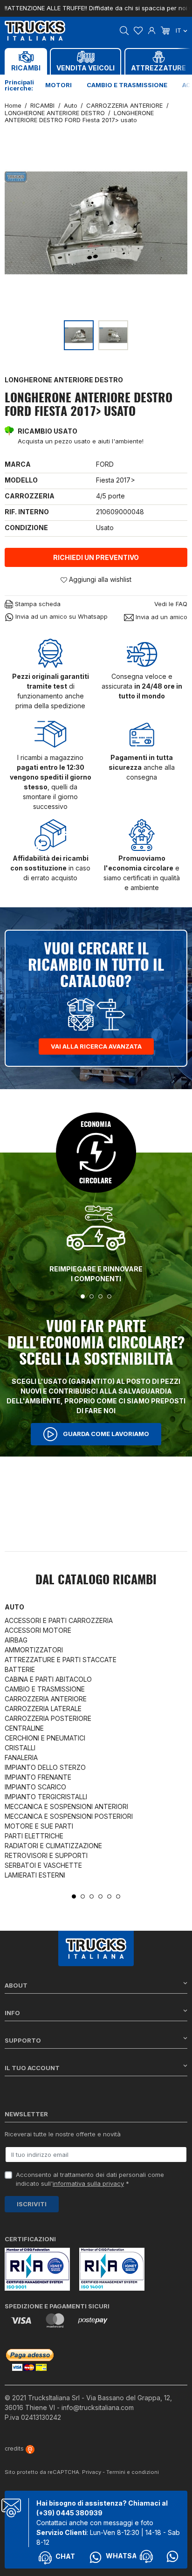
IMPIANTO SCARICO (35, 1787)
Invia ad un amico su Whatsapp (61, 616)
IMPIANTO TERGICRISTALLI (46, 1797)
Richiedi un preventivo (96, 557)
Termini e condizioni (133, 2472)
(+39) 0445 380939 (69, 2513)
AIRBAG (16, 1640)
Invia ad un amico (161, 617)
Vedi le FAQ (171, 604)
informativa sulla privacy (88, 2183)
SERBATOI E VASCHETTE (43, 1865)
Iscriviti (32, 2204)
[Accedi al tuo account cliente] (152, 30)
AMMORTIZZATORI (34, 1650)
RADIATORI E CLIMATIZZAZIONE (53, 1846)
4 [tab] (109, 1296)
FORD (105, 464)
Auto (14, 1607)
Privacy (92, 2472)
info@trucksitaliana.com (98, 2407)
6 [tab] (118, 1896)
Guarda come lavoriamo (105, 1433)
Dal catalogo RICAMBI (96, 1581)
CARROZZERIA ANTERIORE (46, 1699)
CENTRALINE (24, 1728)
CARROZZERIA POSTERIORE (48, 1718)
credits (15, 2448)
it (179, 30)
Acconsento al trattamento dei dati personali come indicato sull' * (90, 2179)
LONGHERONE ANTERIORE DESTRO (64, 380)
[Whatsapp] (172, 2556)
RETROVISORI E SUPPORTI (46, 1855)
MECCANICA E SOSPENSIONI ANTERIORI (66, 1806)
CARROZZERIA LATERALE (43, 1709)
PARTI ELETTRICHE (34, 1836)
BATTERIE (20, 1669)
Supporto (23, 2040)
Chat (65, 2556)
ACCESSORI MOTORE (38, 1630)
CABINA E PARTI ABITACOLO (48, 1679)
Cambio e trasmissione (127, 85)
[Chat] (146, 2556)
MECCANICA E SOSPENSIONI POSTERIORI (69, 1816)
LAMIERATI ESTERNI (35, 1875)
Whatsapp (126, 2556)
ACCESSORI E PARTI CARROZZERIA (59, 1620)
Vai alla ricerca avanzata (96, 1046)
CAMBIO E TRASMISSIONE (45, 1689)
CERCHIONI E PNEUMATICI (45, 1738)
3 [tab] (100, 1296)
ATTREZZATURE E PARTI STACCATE (61, 1660)
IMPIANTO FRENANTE (38, 1777)
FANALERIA (21, 1758)
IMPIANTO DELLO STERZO (45, 1767)
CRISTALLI (20, 1748)
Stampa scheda (37, 604)
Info (12, 2013)
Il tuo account (32, 2068)
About (16, 1985)
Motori (58, 85)
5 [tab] (109, 1896)
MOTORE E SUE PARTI (39, 1826)
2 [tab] (92, 1296)
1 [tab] (83, 1296)
